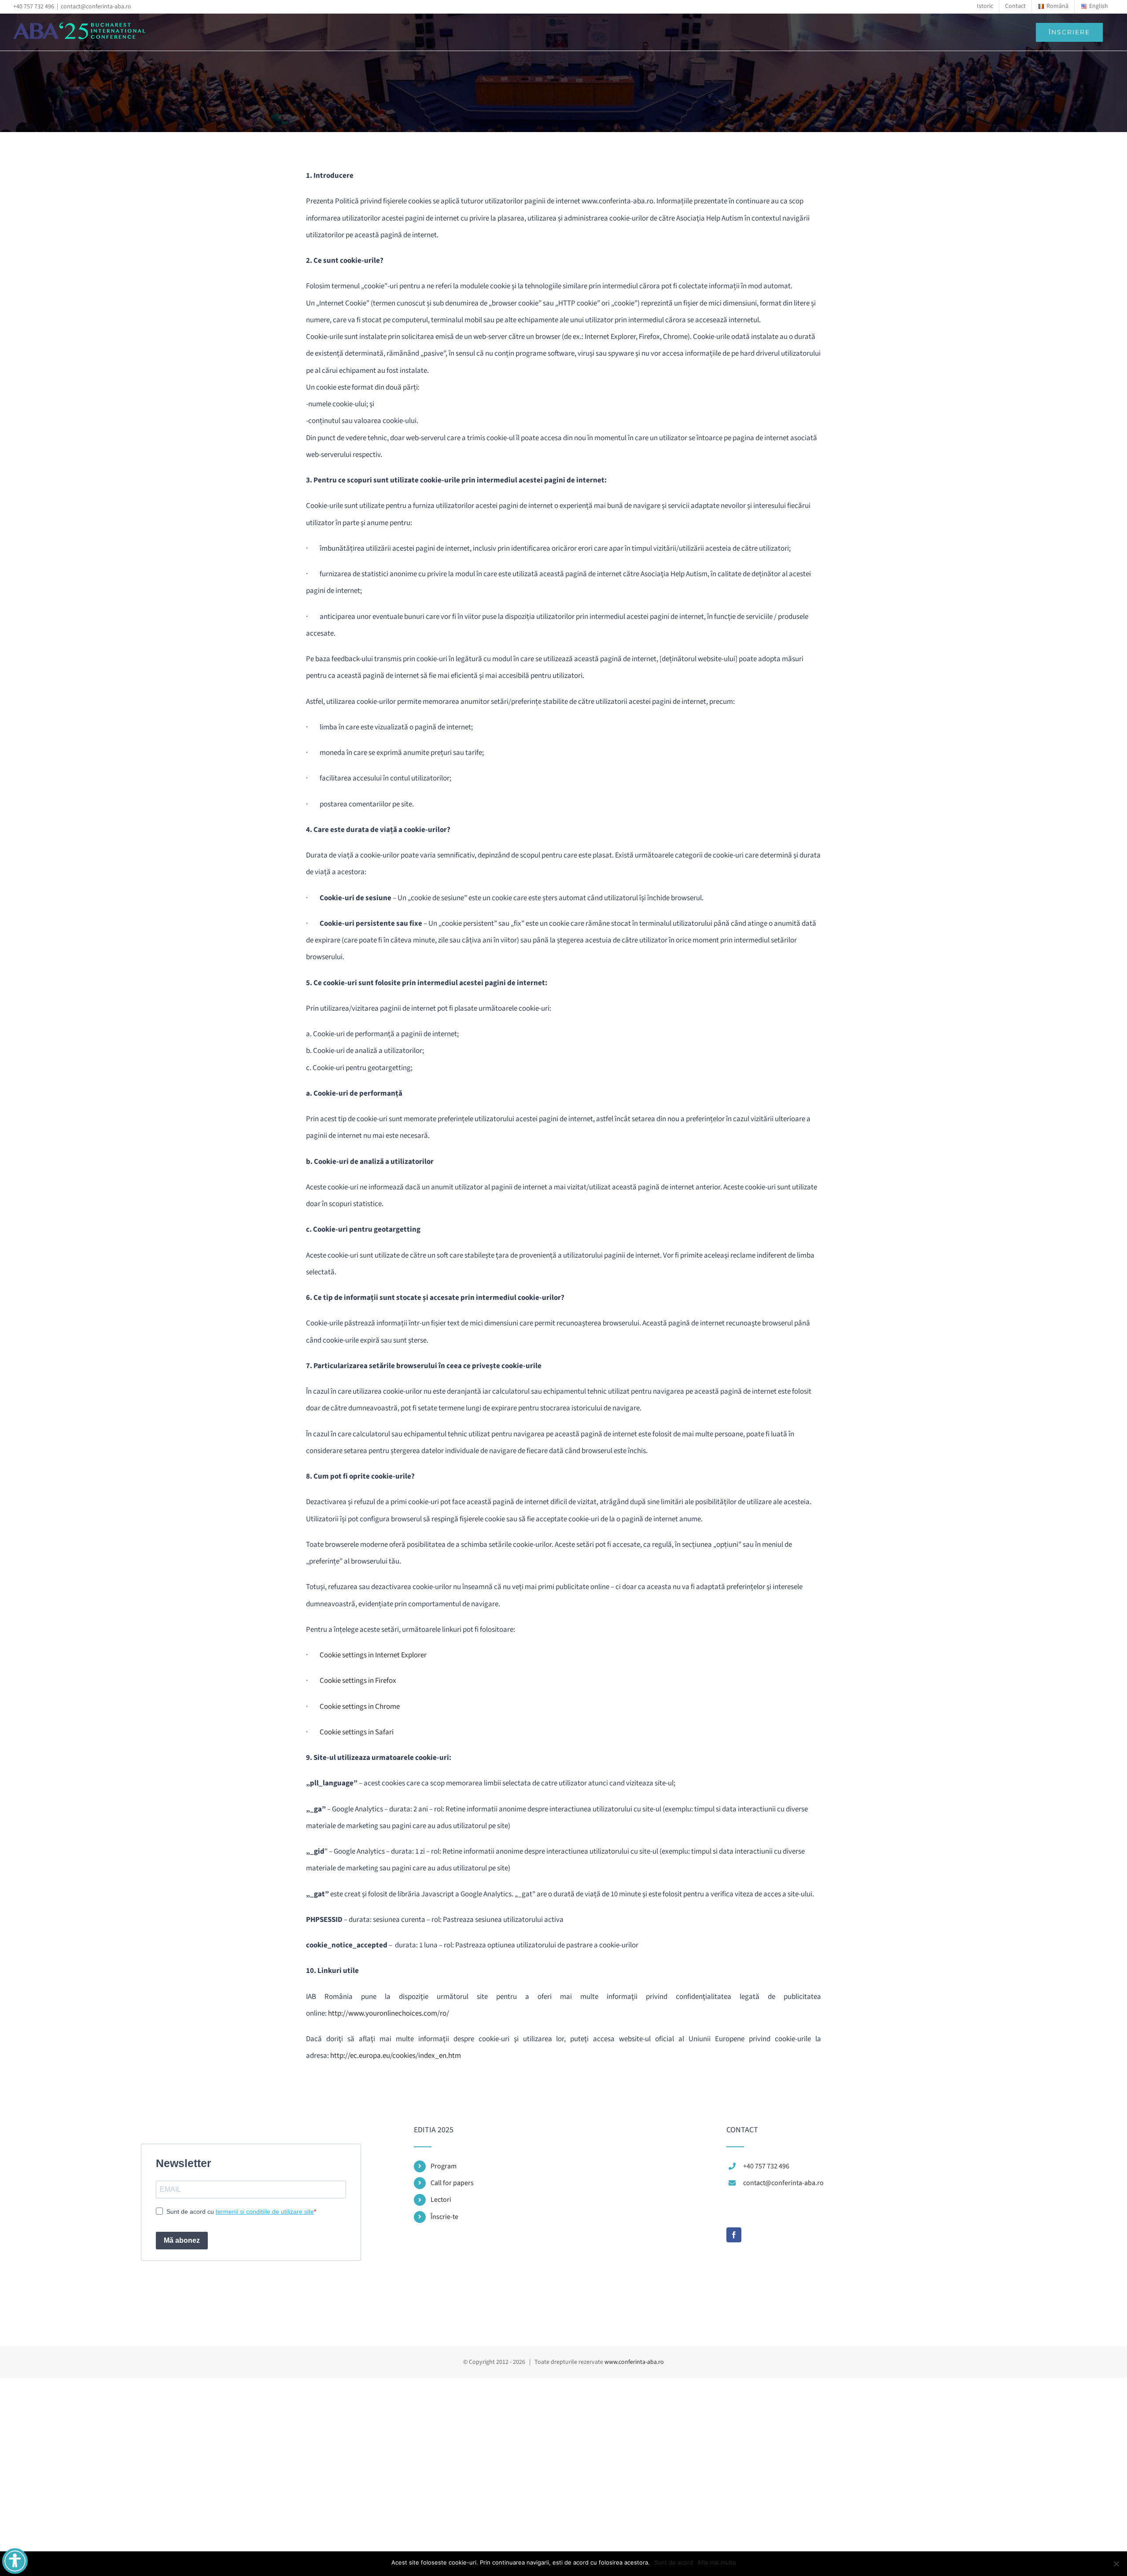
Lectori (441, 2200)
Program (444, 2166)
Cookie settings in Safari (357, 1732)
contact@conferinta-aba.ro (96, 7)
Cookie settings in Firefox (358, 1681)
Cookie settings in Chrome (360, 1707)
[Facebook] (734, 2235)
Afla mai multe (717, 2562)
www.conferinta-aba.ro (634, 2362)
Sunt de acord (674, 2562)
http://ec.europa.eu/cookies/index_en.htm (396, 2056)
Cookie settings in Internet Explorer (373, 1655)
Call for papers (452, 2183)
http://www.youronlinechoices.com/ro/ (389, 2013)
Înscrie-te (444, 2217)
